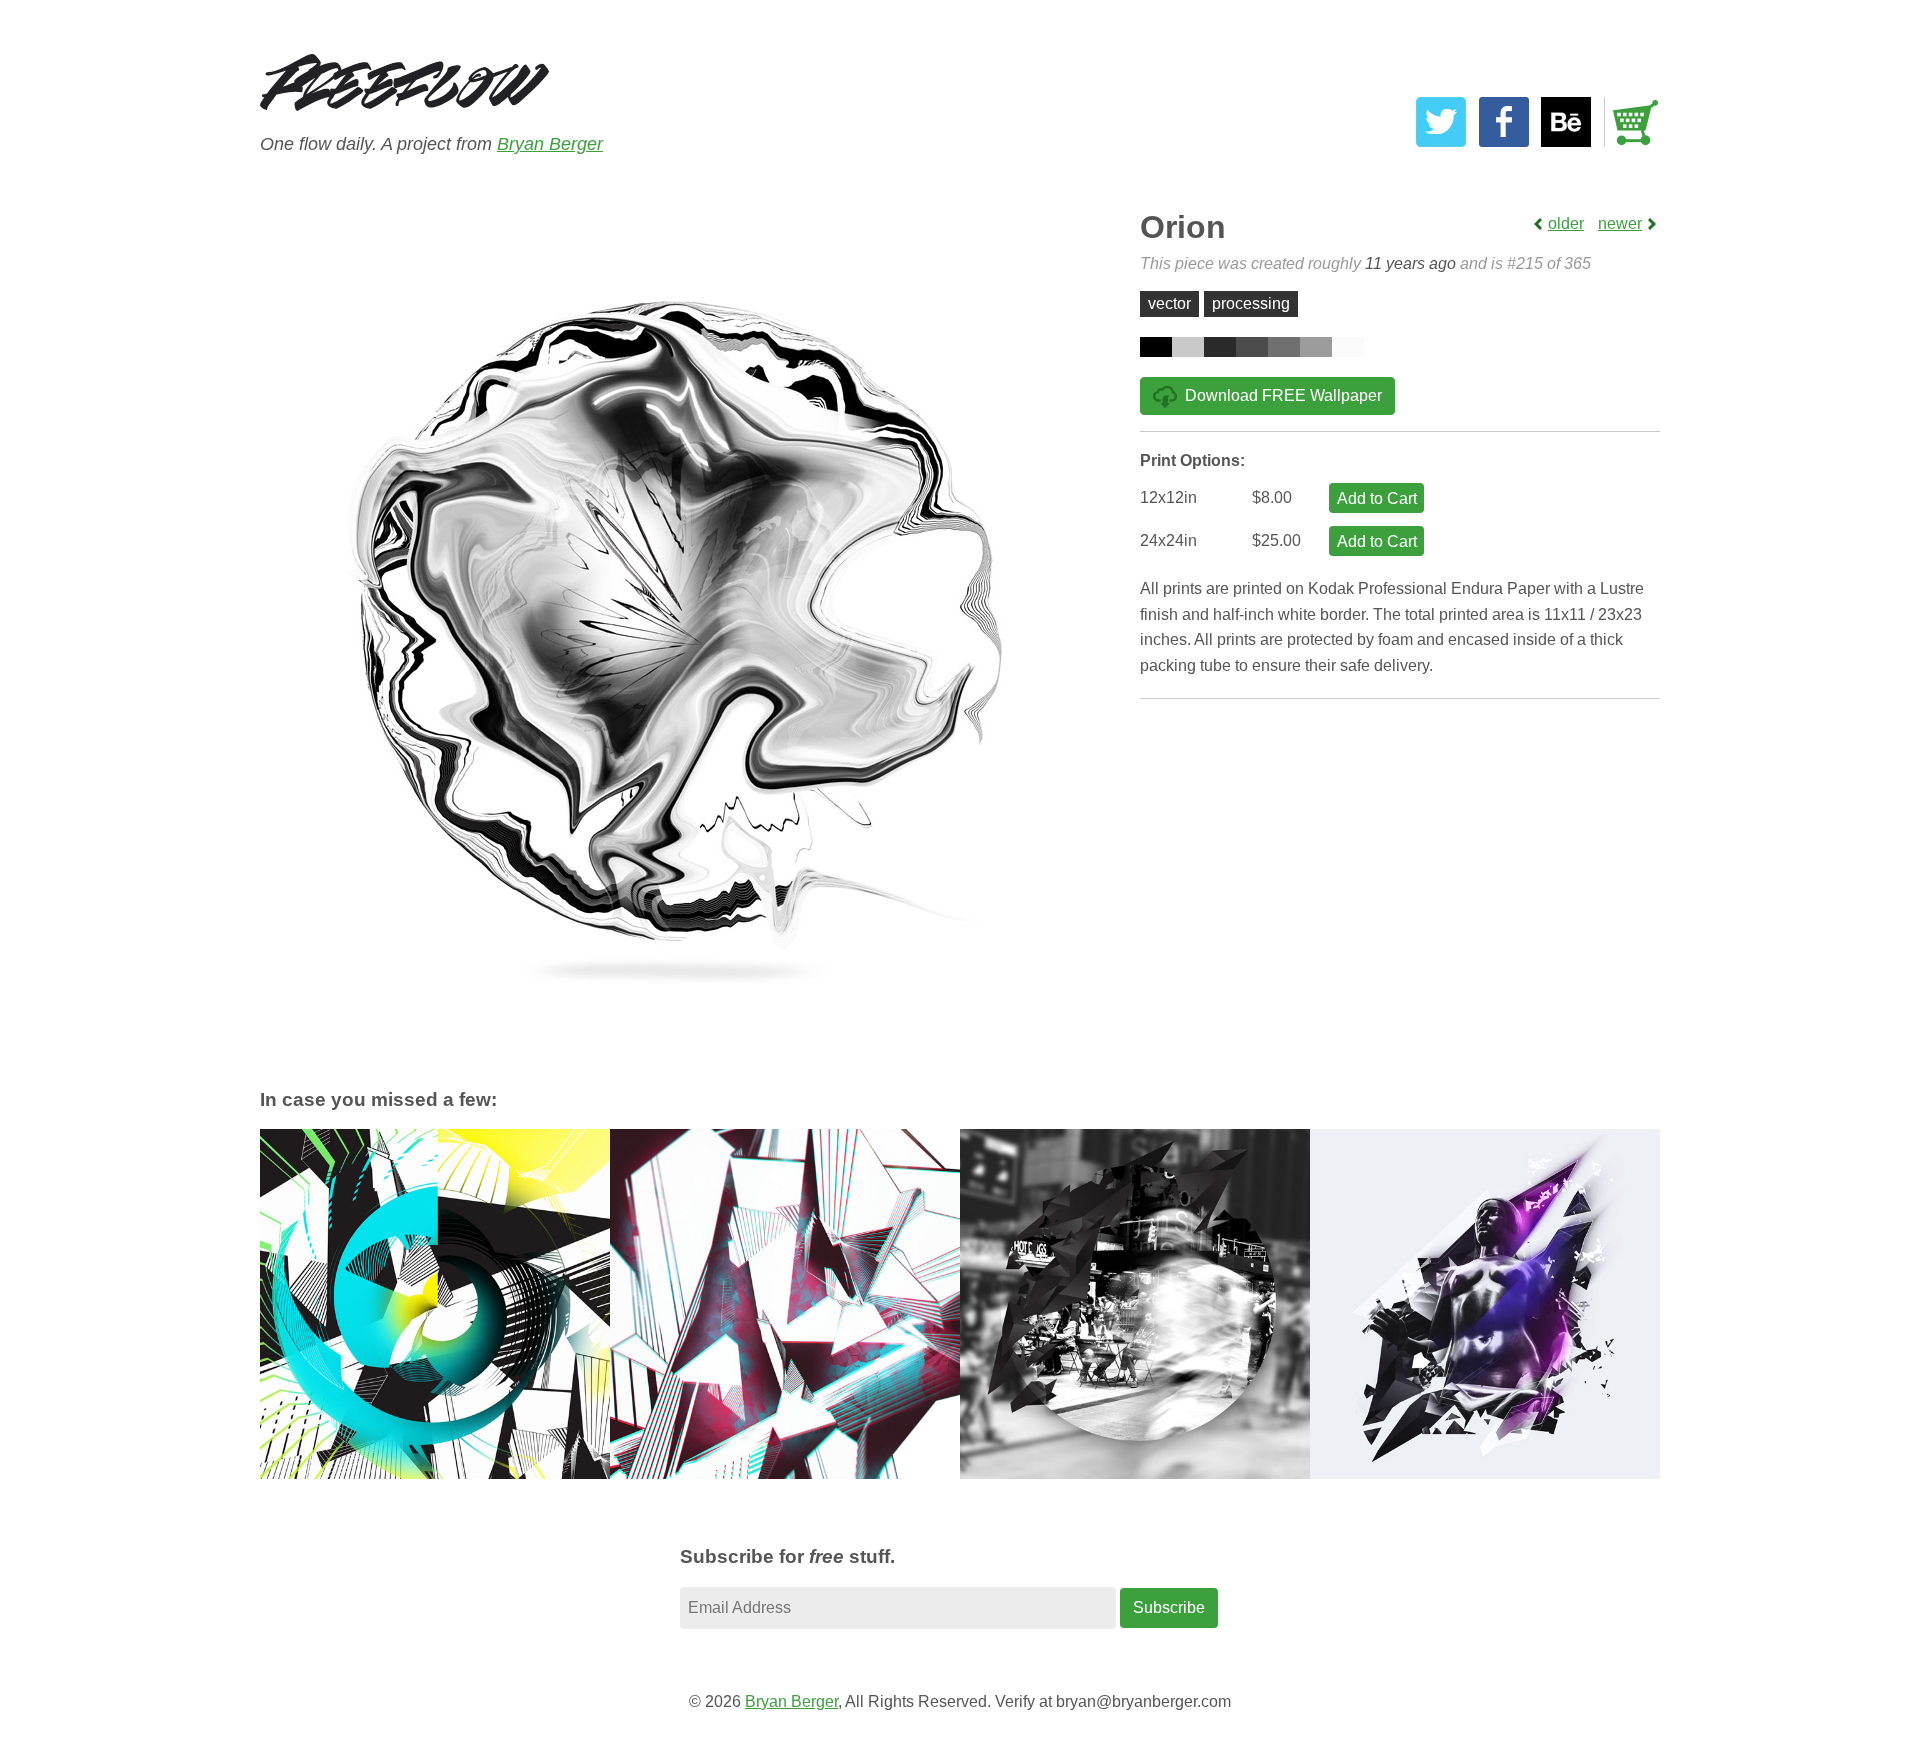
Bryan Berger (550, 144)
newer (1620, 223)
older (1566, 223)
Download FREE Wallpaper (1283, 395)
